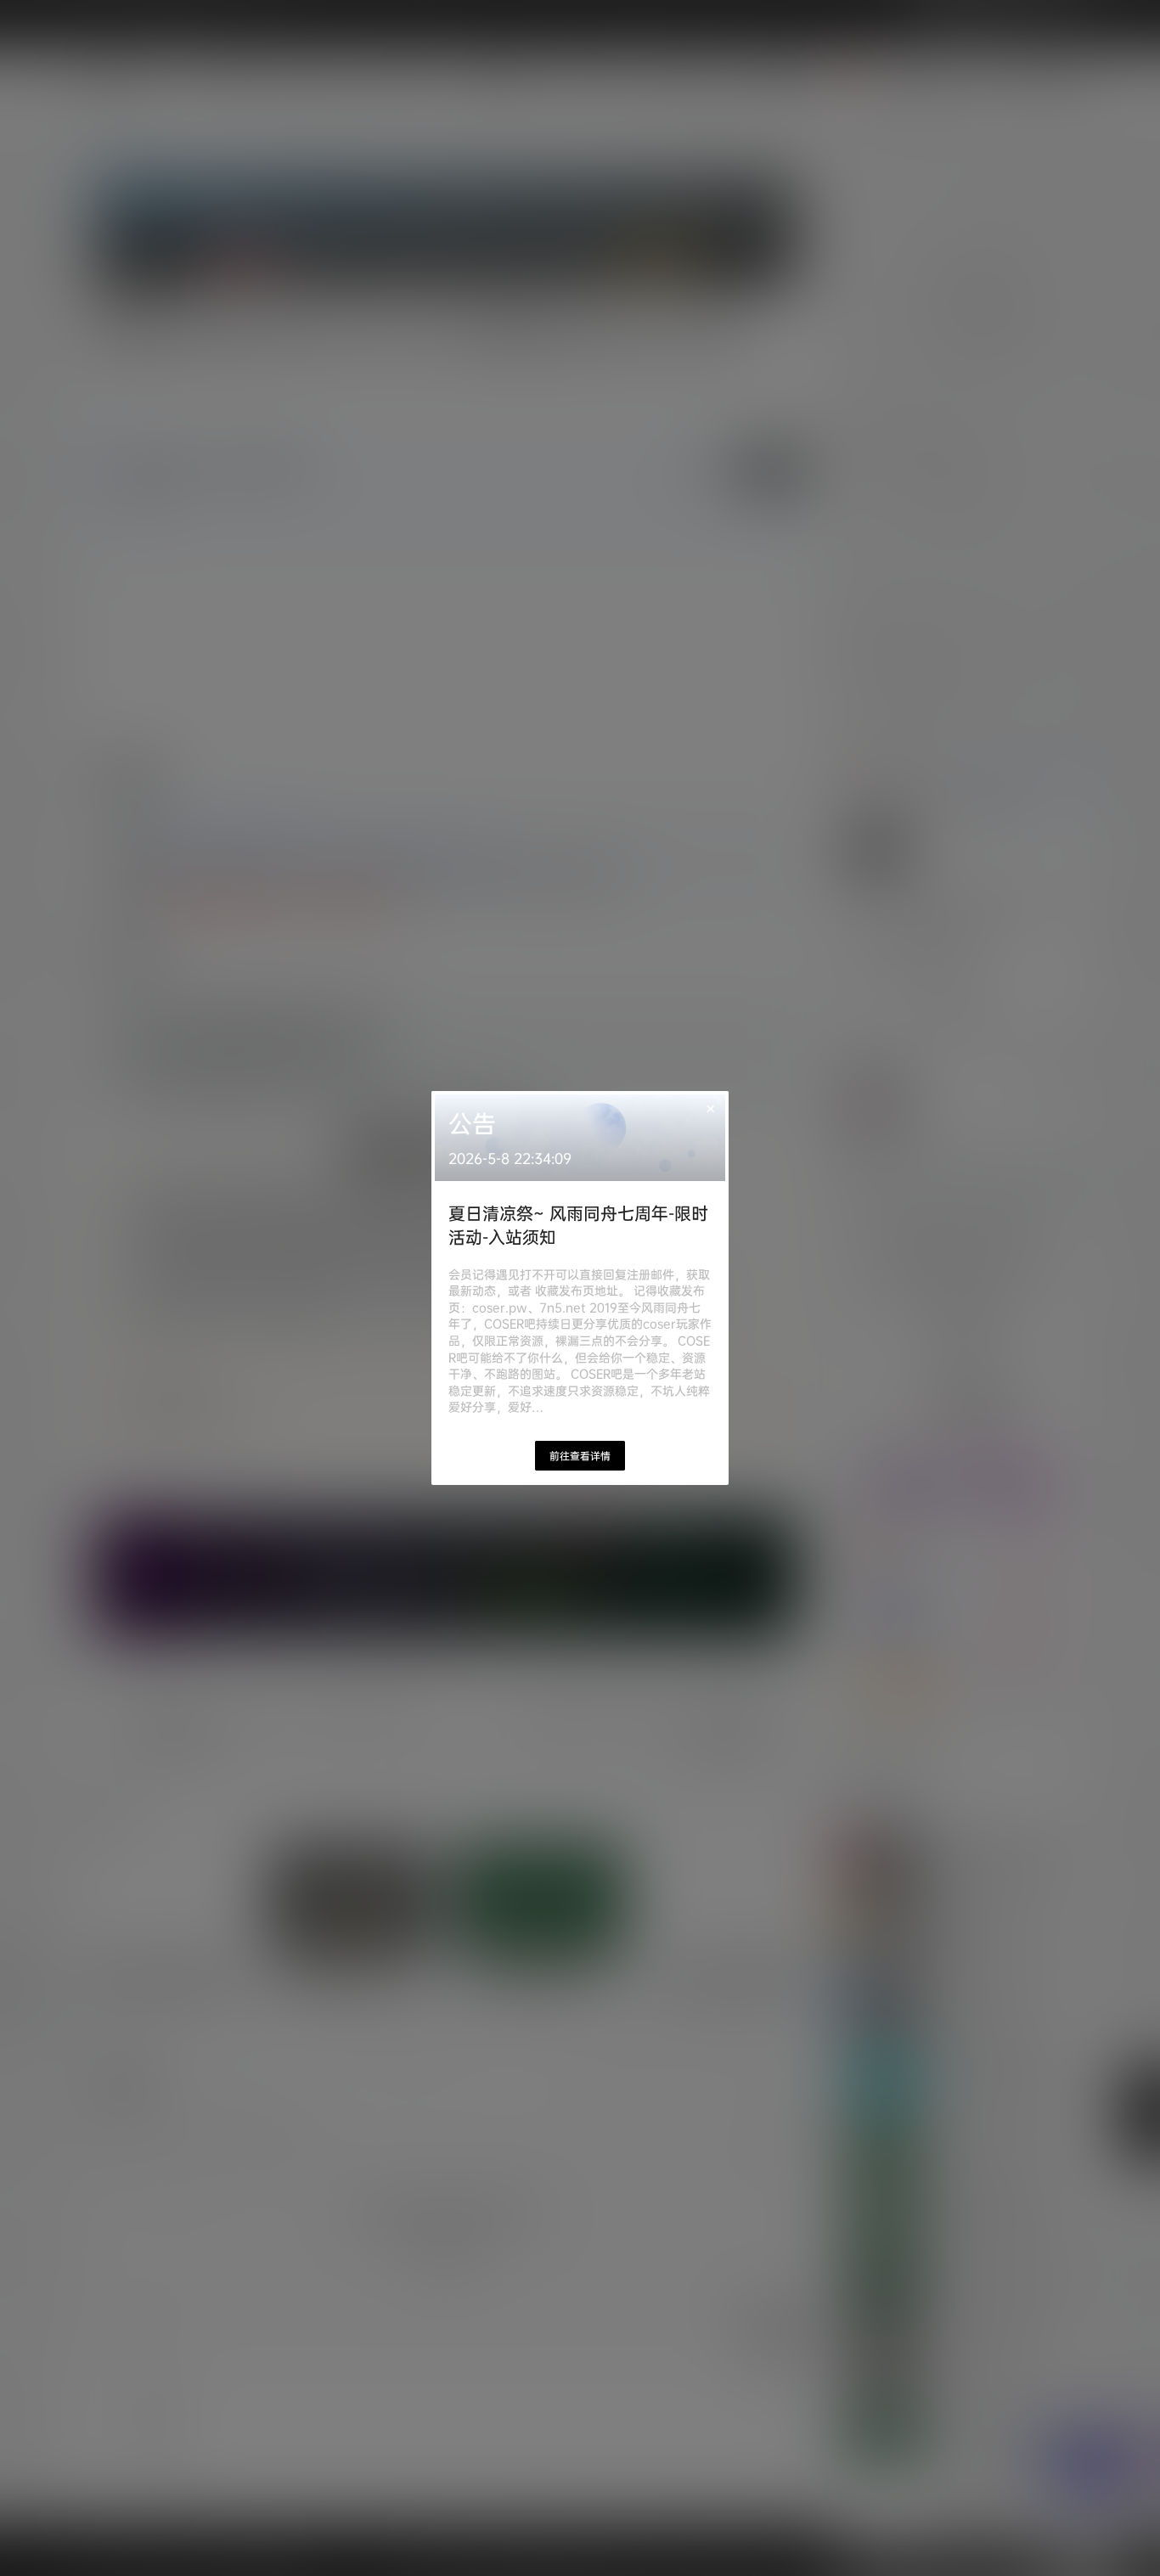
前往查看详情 (580, 1456)
